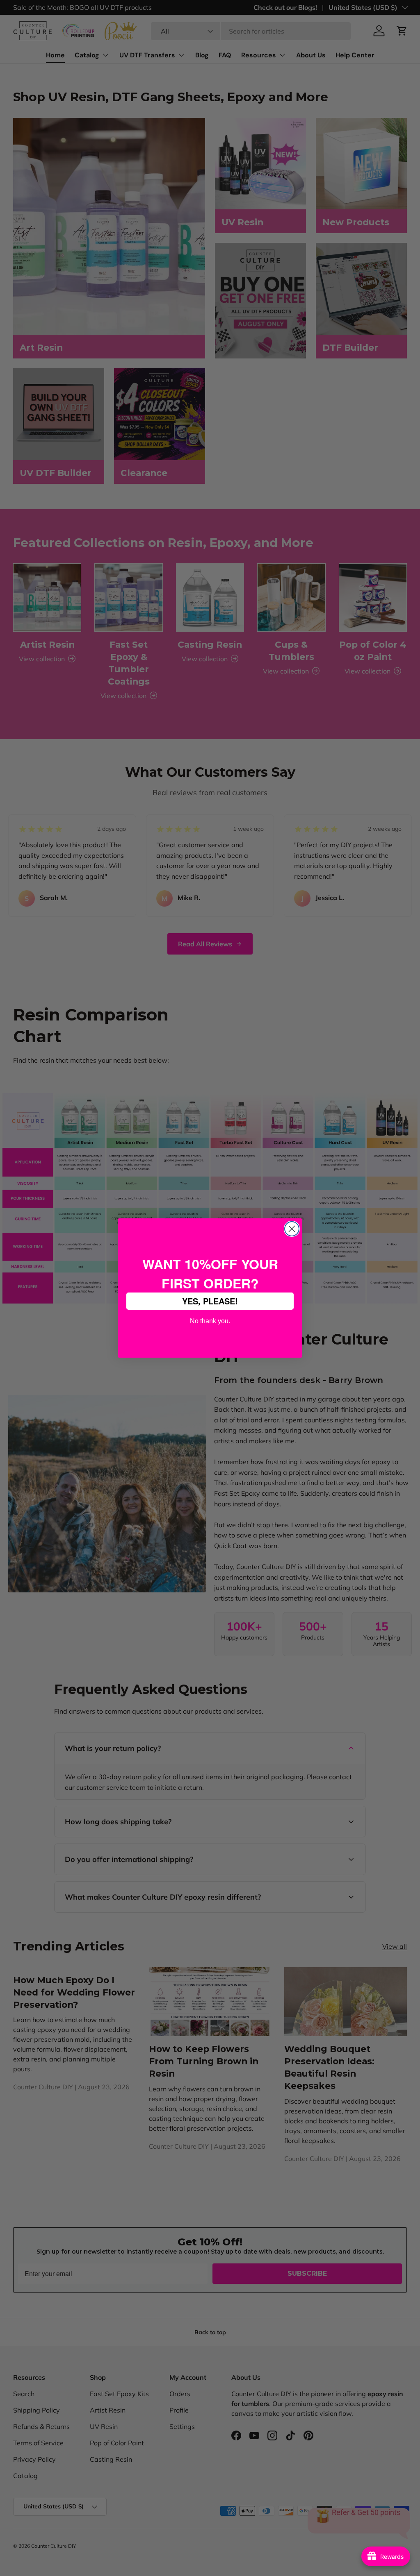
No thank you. (210, 1320)
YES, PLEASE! (210, 1301)
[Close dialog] (292, 1229)
